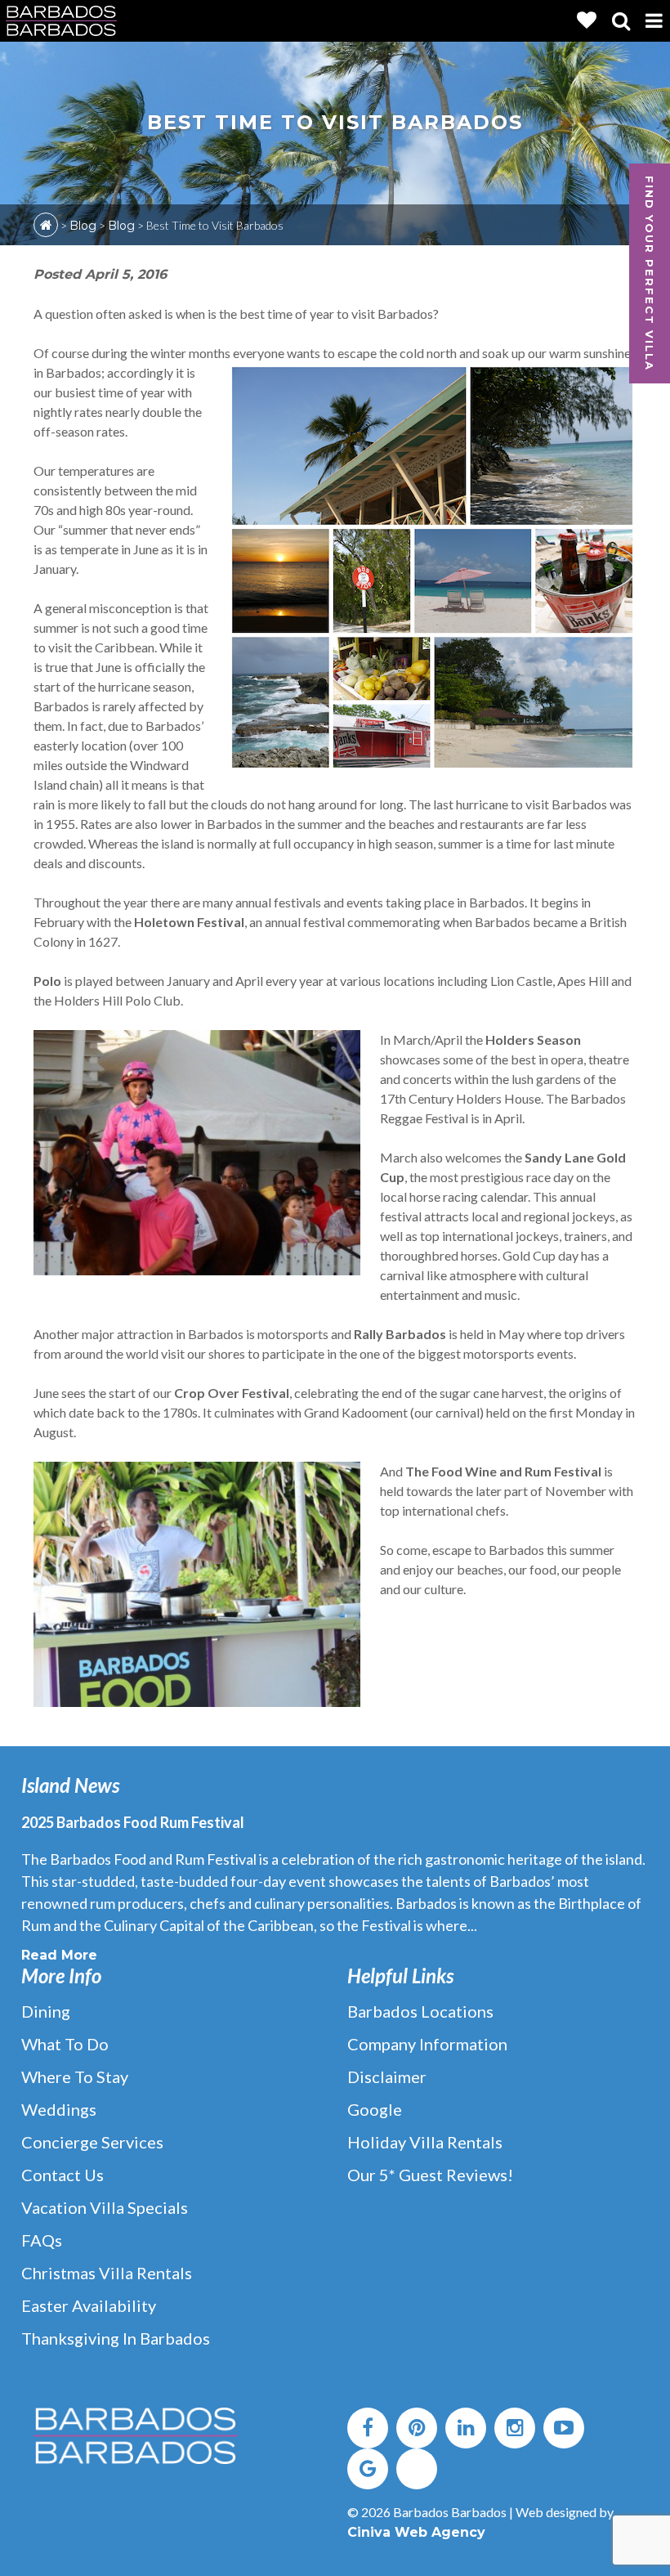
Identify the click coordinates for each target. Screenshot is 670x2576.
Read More (59, 1955)
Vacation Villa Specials (105, 2207)
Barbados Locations (420, 2011)
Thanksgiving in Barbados (116, 2338)
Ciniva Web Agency (416, 2532)
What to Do (65, 2044)
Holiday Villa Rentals (425, 2142)
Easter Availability (89, 2305)
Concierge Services (92, 2142)
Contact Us (63, 2175)
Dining (46, 2011)
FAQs (42, 2240)
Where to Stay (75, 2076)
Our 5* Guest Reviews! (430, 2175)
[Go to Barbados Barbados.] (46, 225)
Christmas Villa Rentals (107, 2273)
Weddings (59, 2109)
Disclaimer (387, 2076)
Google (375, 2109)
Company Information (427, 2044)
